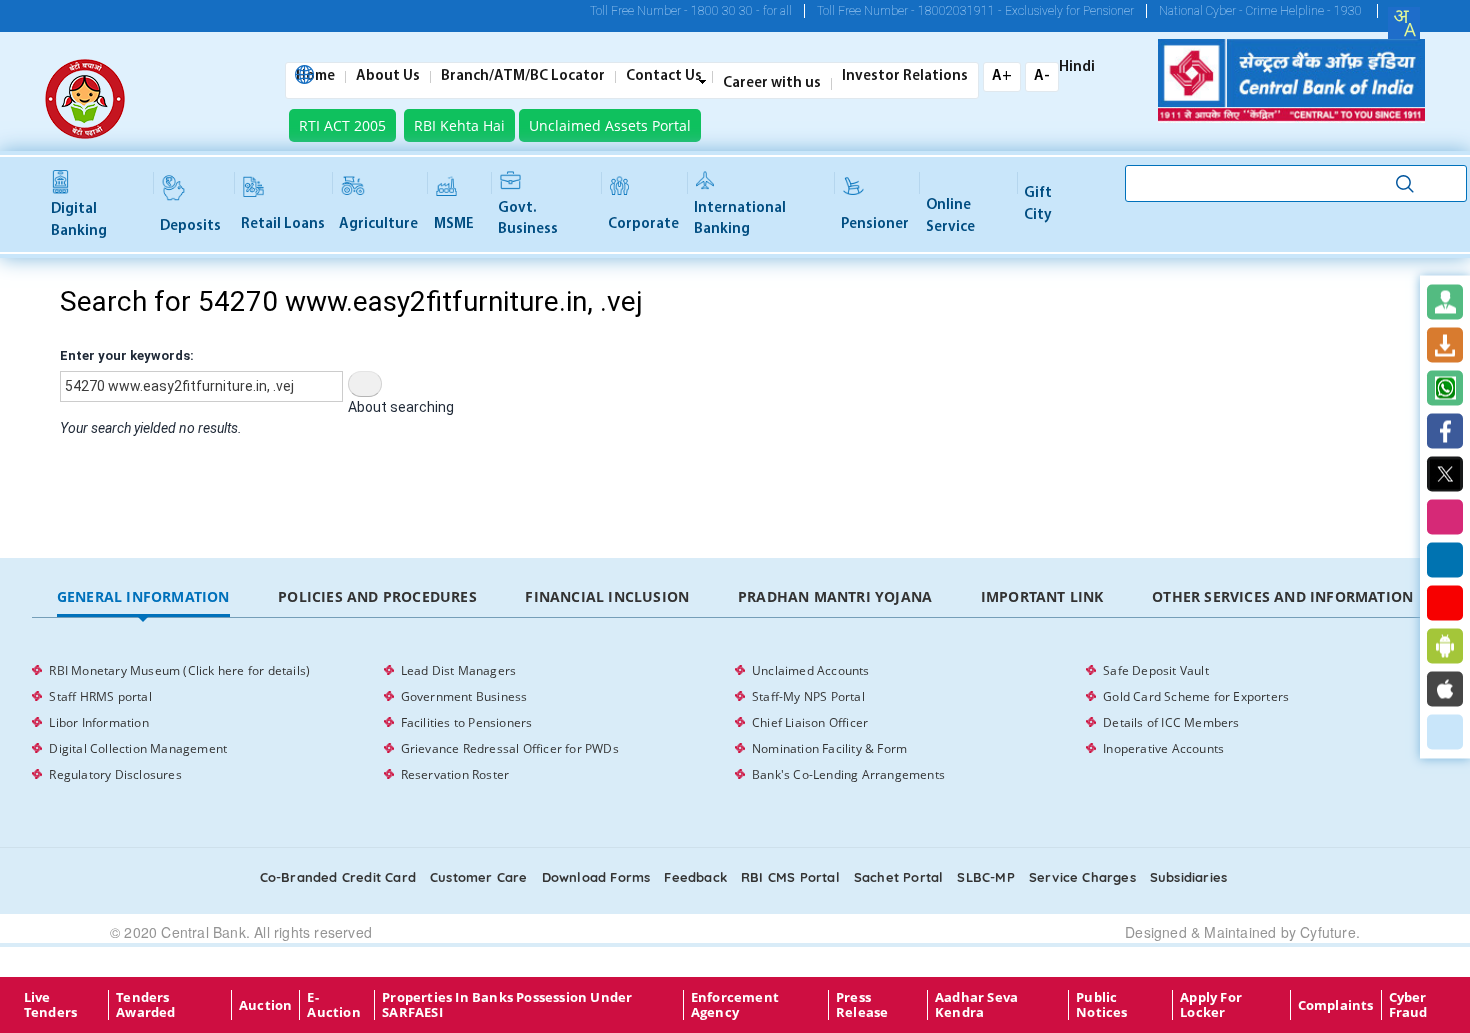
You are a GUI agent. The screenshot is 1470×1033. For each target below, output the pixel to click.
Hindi (1077, 68)
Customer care (479, 877)
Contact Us (664, 77)
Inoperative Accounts (1163, 748)
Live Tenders (50, 1005)
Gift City (1038, 204)
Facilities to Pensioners (467, 722)
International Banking (740, 219)
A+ (1002, 76)
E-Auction (333, 1005)
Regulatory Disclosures (115, 774)
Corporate (643, 224)
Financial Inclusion (607, 596)
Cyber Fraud (1408, 1005)
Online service (950, 216)
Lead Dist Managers (459, 670)
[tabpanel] (734, 723)
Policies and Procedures (377, 596)
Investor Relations (905, 77)
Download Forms (596, 877)
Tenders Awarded (145, 1005)
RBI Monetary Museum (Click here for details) (179, 670)
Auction (265, 1005)
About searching (401, 407)
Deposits (190, 226)
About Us (388, 77)
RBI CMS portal (790, 877)
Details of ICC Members (1171, 722)
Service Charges (1082, 877)
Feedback (695, 877)
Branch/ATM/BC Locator (523, 77)
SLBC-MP (985, 877)
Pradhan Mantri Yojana (835, 596)
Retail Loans (283, 224)
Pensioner (875, 224)
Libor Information (98, 722)
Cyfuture (1328, 932)
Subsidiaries (1188, 877)
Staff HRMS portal (100, 696)
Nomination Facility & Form (829, 748)
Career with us (772, 84)
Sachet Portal (899, 877)
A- (1042, 76)
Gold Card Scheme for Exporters (1196, 696)
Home (315, 77)
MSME (454, 224)
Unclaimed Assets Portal (610, 125)
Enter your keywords (125, 355)
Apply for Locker (1211, 1005)
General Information (143, 596)
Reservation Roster (455, 774)
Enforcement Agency (735, 1005)
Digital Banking (79, 220)
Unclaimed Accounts (811, 670)
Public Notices (1101, 1005)
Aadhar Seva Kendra (976, 1005)
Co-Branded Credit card (338, 877)
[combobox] (1404, 23)
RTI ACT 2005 (342, 125)
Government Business (464, 696)
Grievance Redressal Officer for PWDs (510, 748)
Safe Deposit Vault (1156, 670)
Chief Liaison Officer (810, 722)
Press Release (862, 1005)
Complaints (1336, 1005)
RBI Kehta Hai (459, 125)
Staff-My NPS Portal (808, 696)
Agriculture (378, 224)
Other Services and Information (1282, 596)
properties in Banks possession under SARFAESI (507, 1005)
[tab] (142, 597)
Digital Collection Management (138, 748)
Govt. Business (528, 219)
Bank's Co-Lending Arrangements (848, 774)
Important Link (1042, 596)
